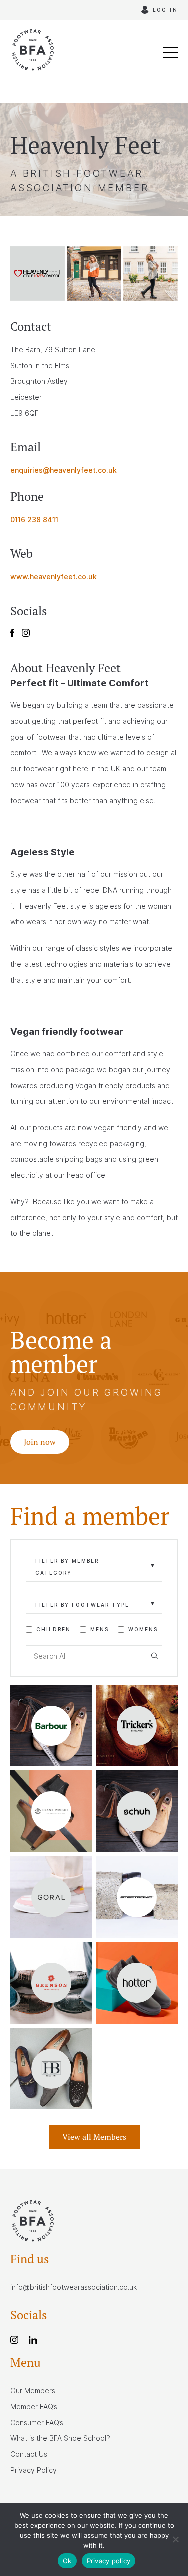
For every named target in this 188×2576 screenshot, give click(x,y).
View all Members (94, 2137)
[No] (175, 2539)
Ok (67, 2561)
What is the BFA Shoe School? (60, 2438)
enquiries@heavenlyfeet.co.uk (63, 470)
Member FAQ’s (34, 2407)
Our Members (33, 2391)
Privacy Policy (33, 2470)
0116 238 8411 (34, 520)
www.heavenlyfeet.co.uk (53, 577)
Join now (40, 1442)
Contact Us (29, 2454)
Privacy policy (109, 2561)
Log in (165, 10)
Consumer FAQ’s (37, 2423)
